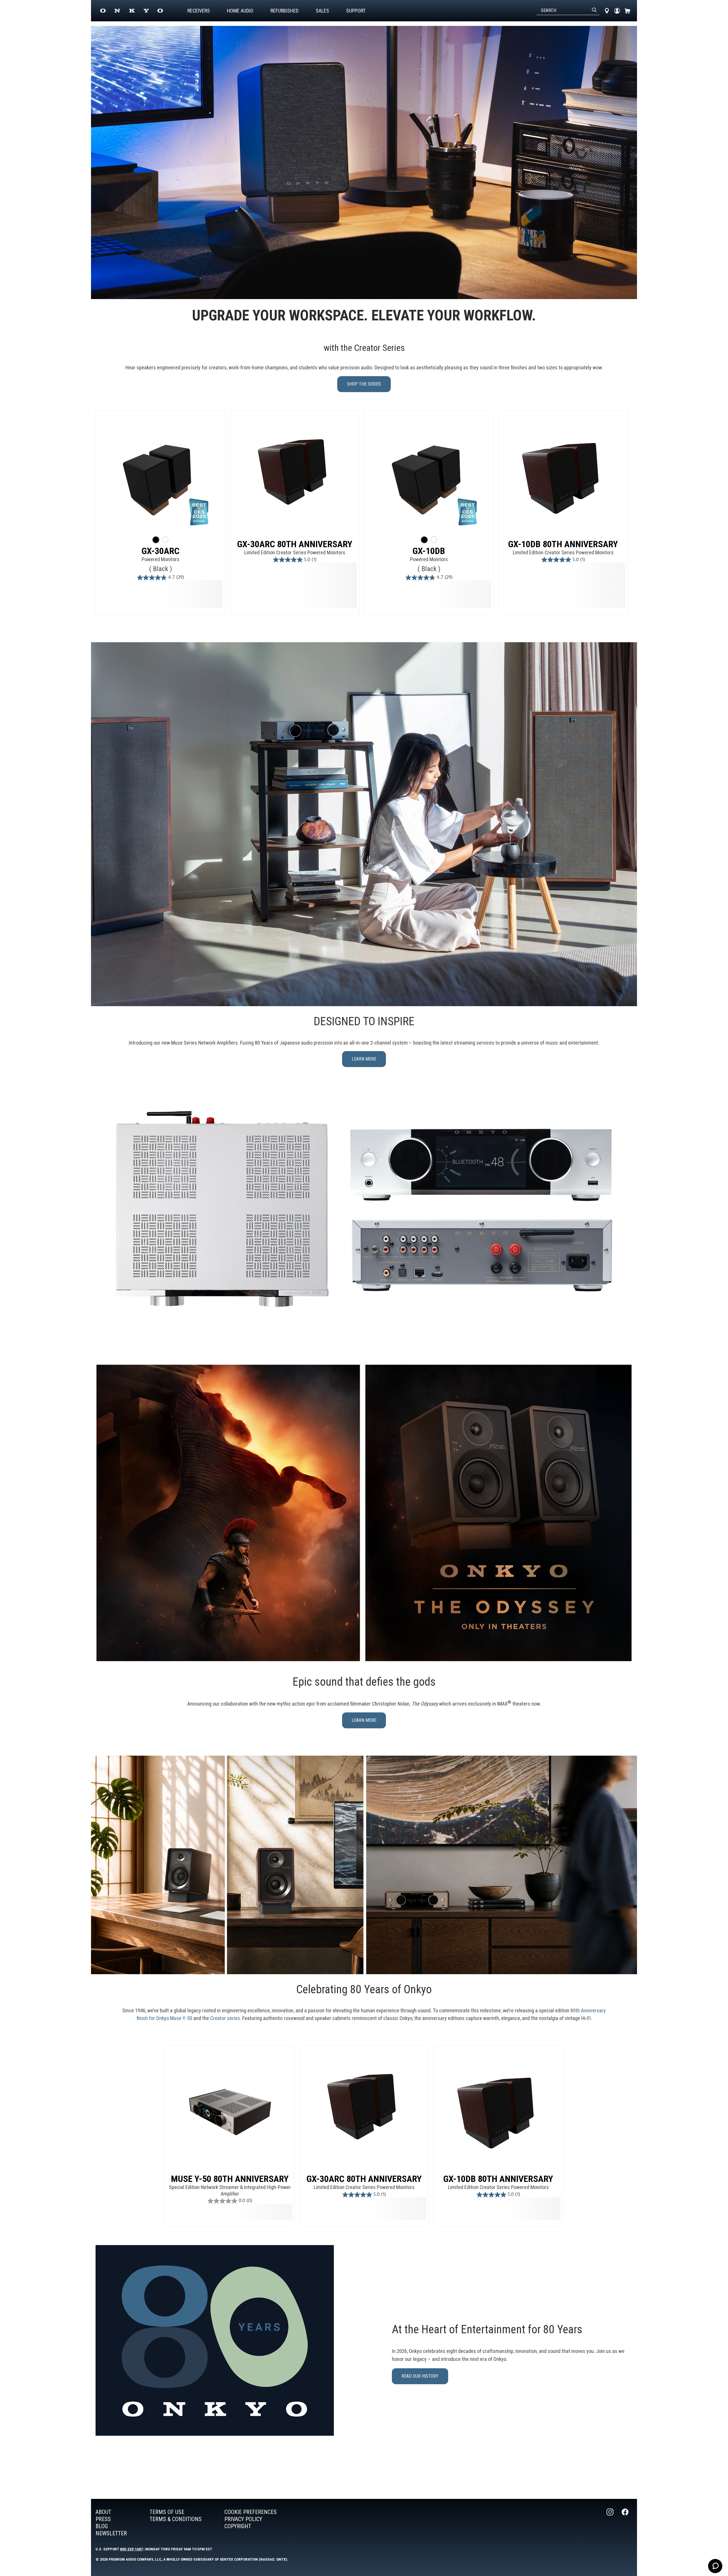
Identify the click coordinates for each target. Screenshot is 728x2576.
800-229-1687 (131, 2549)
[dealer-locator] (607, 11)
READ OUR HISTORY (420, 2376)
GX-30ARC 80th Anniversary (295, 544)
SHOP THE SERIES (364, 384)
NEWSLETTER (111, 2533)
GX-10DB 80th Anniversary (563, 544)
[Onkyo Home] (132, 11)
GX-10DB (429, 551)
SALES (322, 11)
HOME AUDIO (240, 11)
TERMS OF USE (167, 2512)
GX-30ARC (161, 551)
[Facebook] (626, 2523)
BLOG (102, 2526)
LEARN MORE (364, 1059)
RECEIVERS (199, 11)
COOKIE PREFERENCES (251, 2512)
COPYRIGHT (238, 2526)
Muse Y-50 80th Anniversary (230, 2179)
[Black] (156, 540)
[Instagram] (611, 2523)
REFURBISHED (285, 11)
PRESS (103, 2519)
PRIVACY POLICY (243, 2519)
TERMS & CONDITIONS (176, 2519)
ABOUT (103, 2512)
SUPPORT (356, 11)
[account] (617, 11)
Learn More (364, 1720)
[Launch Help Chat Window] (715, 2566)
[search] (594, 11)
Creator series (225, 2018)
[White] (165, 540)
